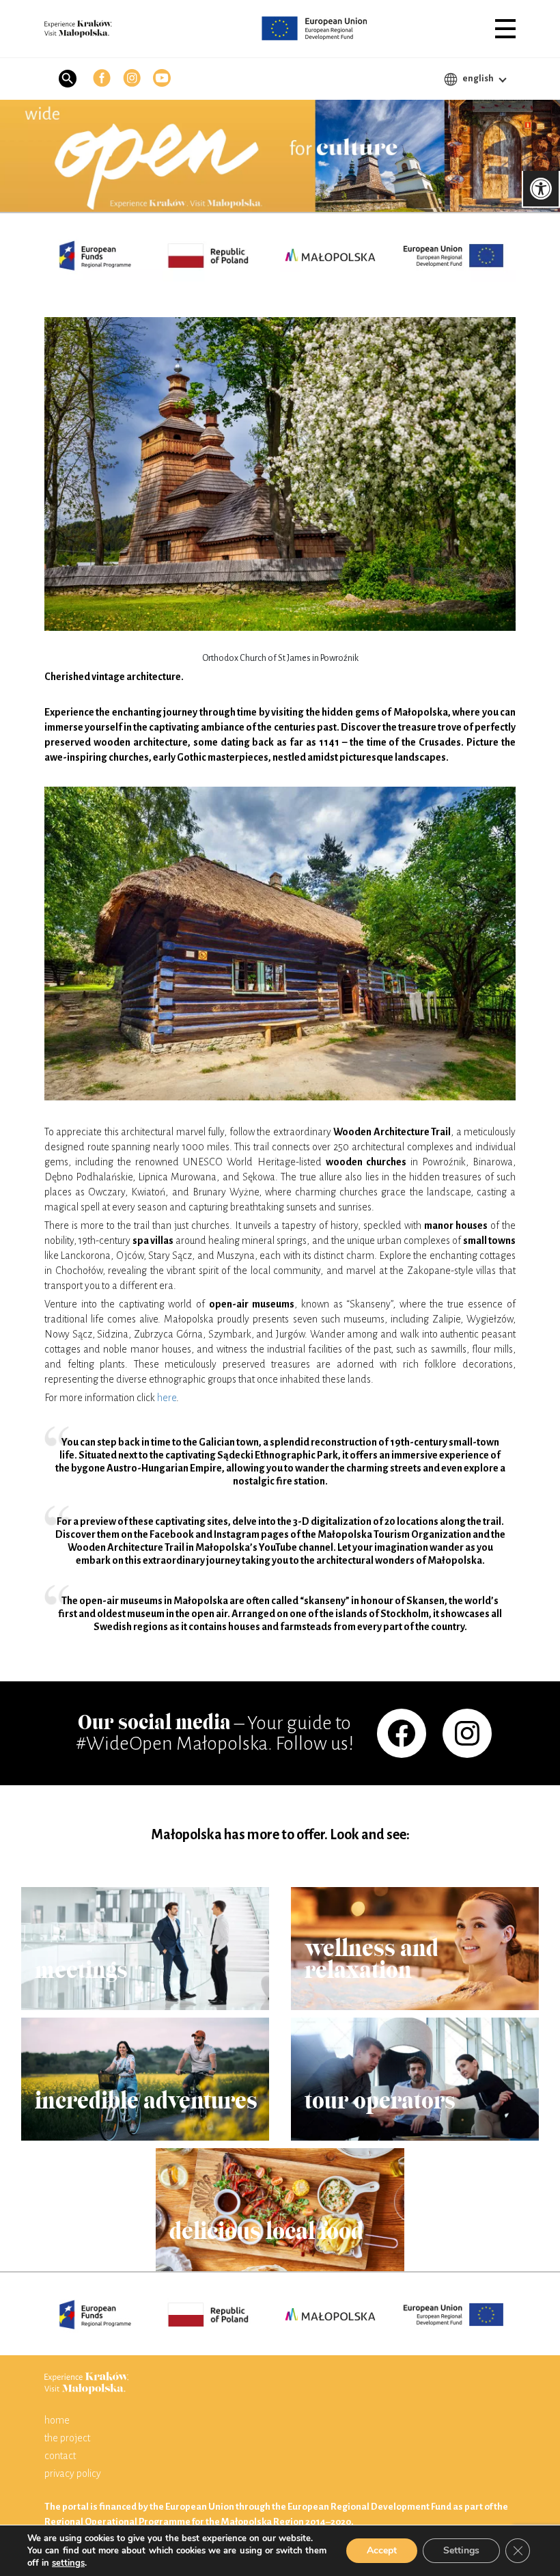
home (57, 2420)
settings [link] (68, 2563)
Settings (461, 2550)
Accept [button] (382, 2550)
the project (67, 2438)
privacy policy (73, 2473)
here (167, 1398)
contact (60, 2456)
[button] (505, 29)
